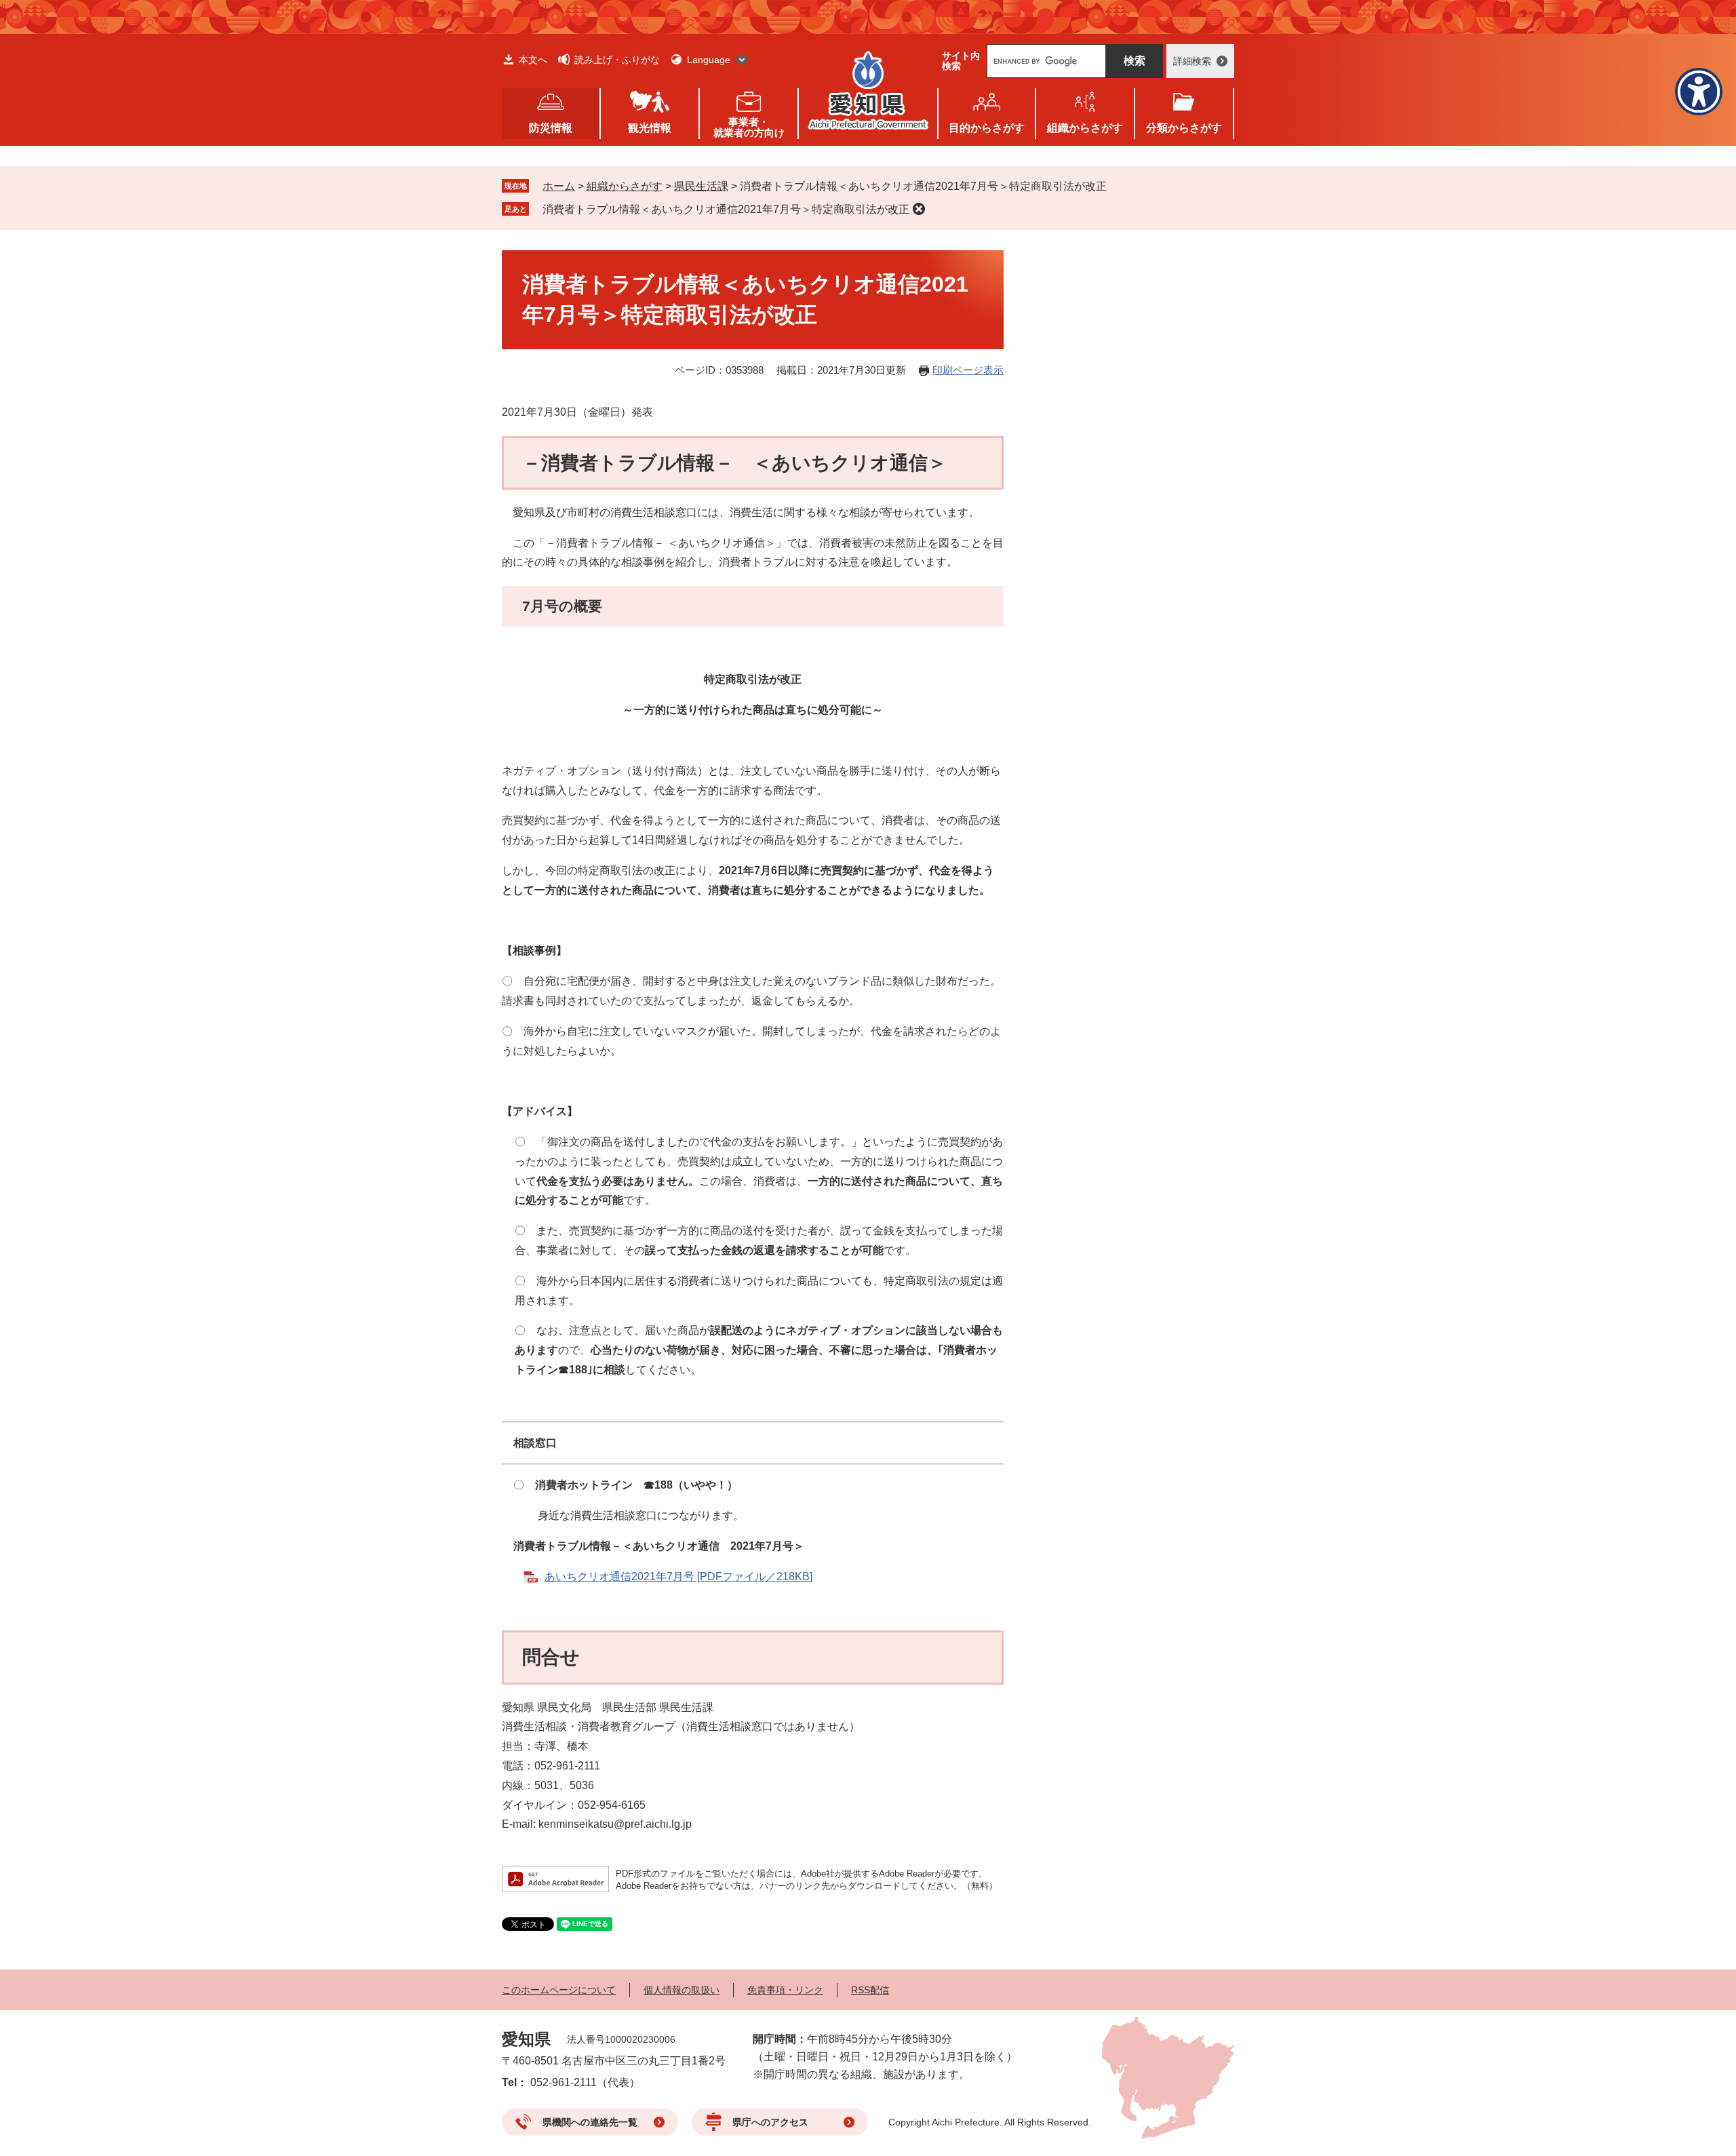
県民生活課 (701, 186)
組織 (1085, 128)
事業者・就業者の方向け (749, 127)
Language (709, 60)
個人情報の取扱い (682, 1990)
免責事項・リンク (785, 1990)
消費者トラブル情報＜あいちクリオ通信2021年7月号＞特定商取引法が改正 (726, 209)
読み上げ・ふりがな (617, 60)
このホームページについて (559, 1990)
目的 (987, 128)
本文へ (533, 60)
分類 (1184, 128)
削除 (919, 209)
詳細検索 (1192, 61)
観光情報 (650, 128)
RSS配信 (870, 1990)
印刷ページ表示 (968, 370)
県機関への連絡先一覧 (590, 2122)
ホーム (559, 186)
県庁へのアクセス (770, 2122)
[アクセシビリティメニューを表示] (1699, 92)
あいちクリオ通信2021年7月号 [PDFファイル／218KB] (678, 1576)
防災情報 (551, 128)
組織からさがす (625, 186)
